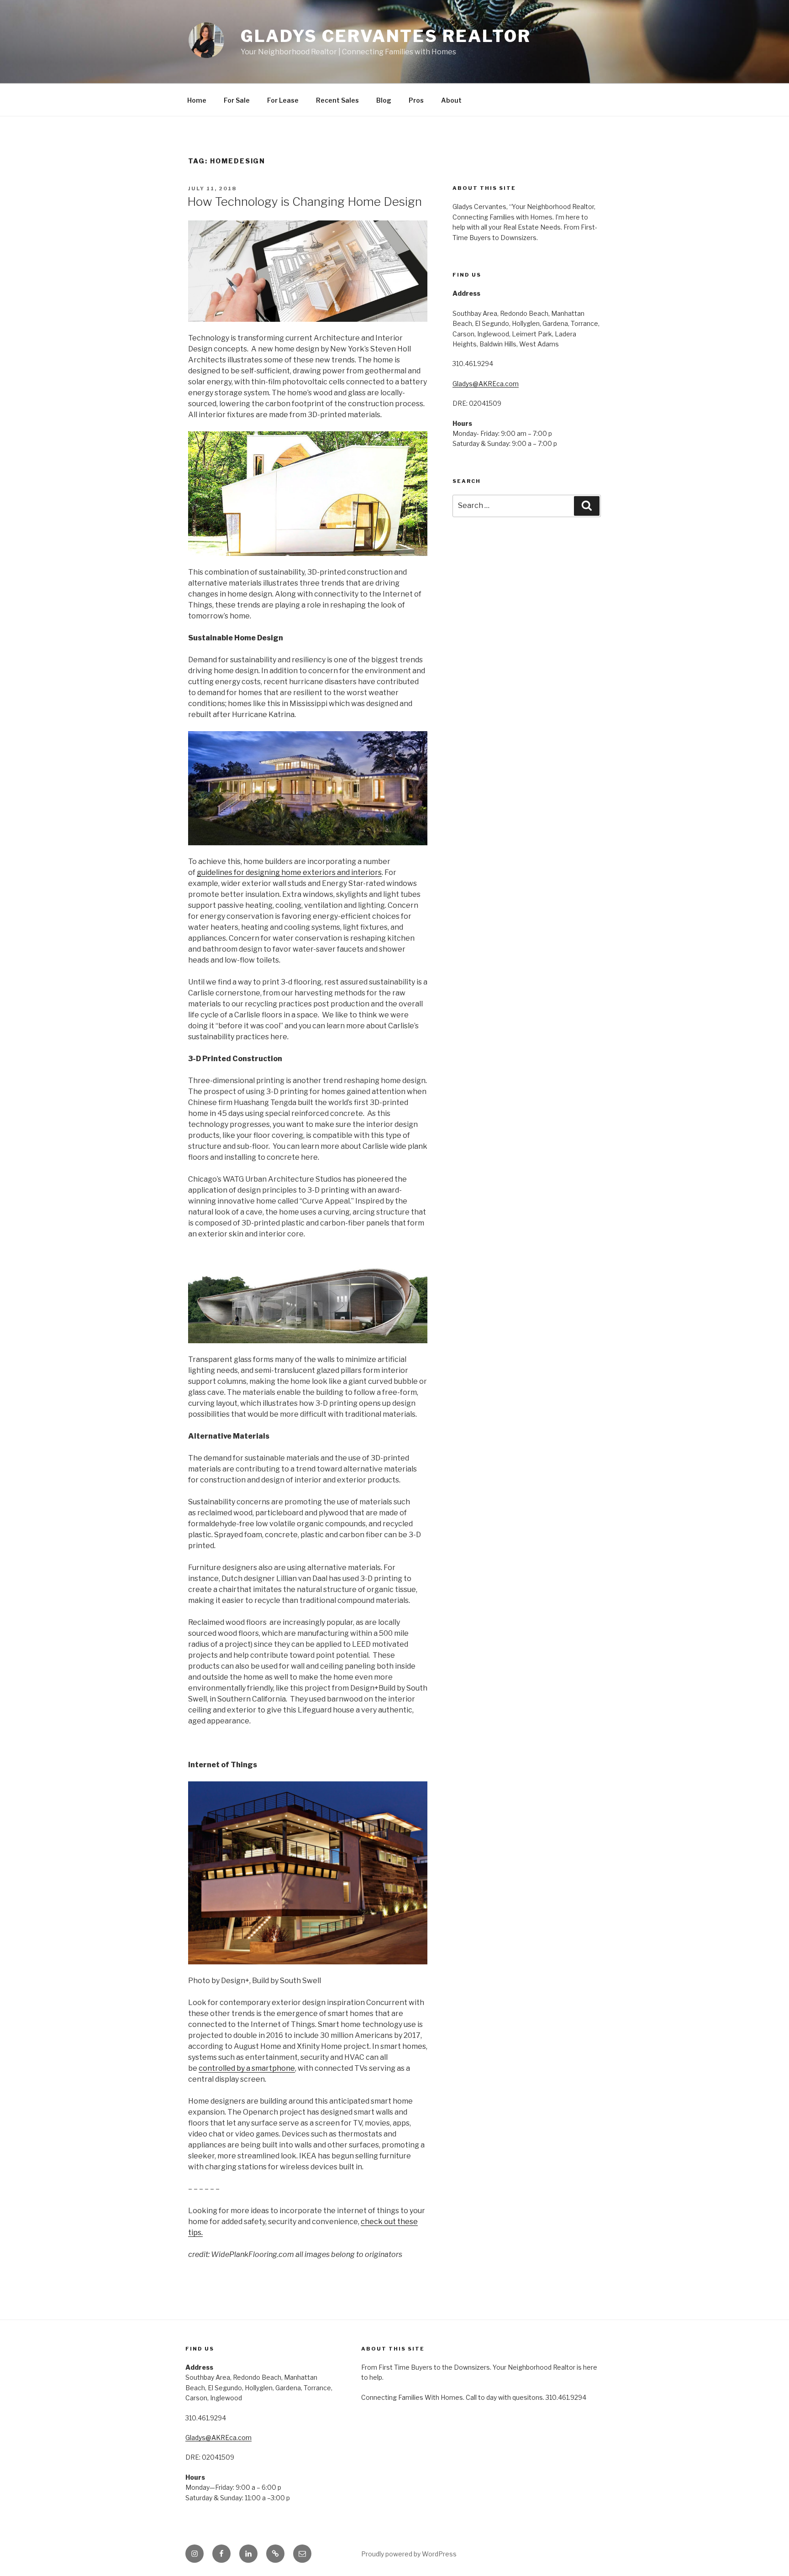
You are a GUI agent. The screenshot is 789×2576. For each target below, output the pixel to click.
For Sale (237, 100)
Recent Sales (337, 100)
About (451, 100)
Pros (416, 100)
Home (197, 100)
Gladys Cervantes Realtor (386, 36)
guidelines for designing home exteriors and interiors (289, 872)
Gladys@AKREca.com (486, 384)
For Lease (283, 100)
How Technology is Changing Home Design (305, 202)
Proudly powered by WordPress (409, 2554)
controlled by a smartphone (247, 2068)
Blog (384, 100)
